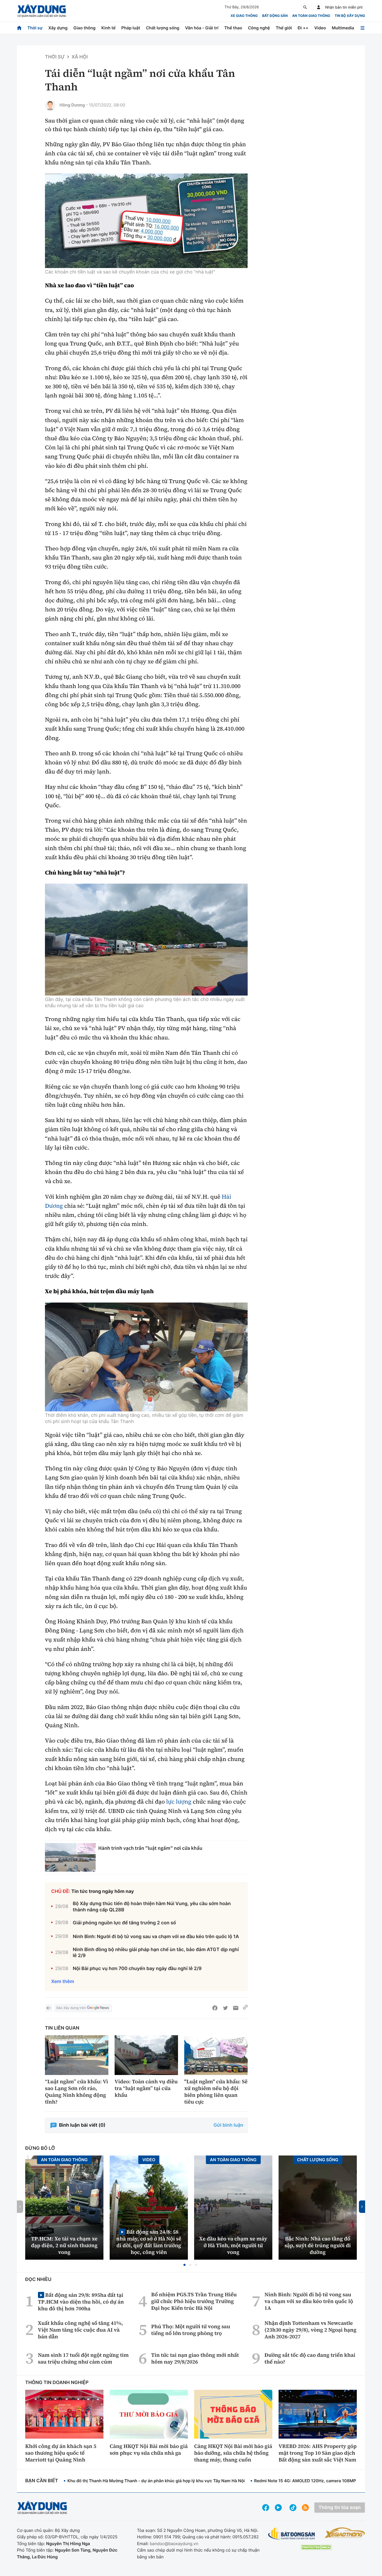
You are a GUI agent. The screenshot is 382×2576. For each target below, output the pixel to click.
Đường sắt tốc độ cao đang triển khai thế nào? (310, 2358)
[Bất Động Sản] (292, 2534)
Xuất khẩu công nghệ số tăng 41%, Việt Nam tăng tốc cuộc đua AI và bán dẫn (80, 2330)
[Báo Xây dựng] (42, 11)
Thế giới (284, 28)
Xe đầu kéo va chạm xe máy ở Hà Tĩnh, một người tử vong (233, 2245)
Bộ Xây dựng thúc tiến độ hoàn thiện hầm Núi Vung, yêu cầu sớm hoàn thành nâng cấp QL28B (152, 1907)
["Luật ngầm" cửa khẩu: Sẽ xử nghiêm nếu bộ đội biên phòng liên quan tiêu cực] (216, 2055)
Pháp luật (131, 28)
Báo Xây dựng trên (71, 2008)
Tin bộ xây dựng (350, 16)
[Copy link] (245, 2008)
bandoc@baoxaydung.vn (174, 2544)
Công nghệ (259, 28)
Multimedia (343, 28)
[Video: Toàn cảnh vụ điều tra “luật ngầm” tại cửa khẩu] (146, 2055)
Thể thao (233, 28)
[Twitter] (225, 2008)
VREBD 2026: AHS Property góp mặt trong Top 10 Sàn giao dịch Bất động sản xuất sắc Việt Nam (318, 2453)
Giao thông (84, 28)
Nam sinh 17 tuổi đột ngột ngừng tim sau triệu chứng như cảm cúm (83, 2358)
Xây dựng (58, 28)
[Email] (236, 2008)
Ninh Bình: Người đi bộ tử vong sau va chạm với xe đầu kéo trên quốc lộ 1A (156, 1937)
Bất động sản (275, 16)
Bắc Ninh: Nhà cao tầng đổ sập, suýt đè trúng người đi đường (318, 2245)
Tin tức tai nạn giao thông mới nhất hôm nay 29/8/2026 (195, 2358)
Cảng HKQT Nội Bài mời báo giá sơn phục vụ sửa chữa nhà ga (149, 2450)
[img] (146, 221)
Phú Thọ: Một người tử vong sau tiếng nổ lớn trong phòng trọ (191, 2330)
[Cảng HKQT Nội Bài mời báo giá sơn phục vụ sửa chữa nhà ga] (149, 2414)
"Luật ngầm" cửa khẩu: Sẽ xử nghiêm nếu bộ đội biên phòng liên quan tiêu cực (216, 2092)
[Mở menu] (363, 28)
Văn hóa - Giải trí (202, 28)
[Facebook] (215, 2008)
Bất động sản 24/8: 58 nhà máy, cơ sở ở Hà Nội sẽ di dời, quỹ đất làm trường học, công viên (149, 2242)
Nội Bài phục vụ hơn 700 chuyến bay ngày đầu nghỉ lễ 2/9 (137, 1969)
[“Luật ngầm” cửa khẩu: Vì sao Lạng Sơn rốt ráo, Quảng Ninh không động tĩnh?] (77, 2055)
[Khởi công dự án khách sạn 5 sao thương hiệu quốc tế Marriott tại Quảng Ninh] (64, 2414)
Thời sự (35, 28)
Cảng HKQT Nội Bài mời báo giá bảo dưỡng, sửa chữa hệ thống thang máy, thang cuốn (233, 2453)
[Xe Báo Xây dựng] (345, 2533)
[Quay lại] (49, 2008)
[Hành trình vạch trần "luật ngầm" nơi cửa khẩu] (70, 1857)
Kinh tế (108, 28)
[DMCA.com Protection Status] (316, 2547)
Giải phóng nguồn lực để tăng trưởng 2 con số (124, 1923)
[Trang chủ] (19, 28)
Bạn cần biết (42, 2481)
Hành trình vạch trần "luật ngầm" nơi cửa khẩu (150, 1848)
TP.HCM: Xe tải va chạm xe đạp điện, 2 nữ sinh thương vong (64, 2245)
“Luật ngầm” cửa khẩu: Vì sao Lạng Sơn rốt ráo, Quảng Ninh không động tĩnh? (77, 2092)
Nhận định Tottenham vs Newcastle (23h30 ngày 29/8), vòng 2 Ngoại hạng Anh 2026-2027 (311, 2330)
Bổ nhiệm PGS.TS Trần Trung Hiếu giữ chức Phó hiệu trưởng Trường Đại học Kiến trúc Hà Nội (194, 2301)
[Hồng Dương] (50, 105)
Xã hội (80, 57)
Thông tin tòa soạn (340, 2508)
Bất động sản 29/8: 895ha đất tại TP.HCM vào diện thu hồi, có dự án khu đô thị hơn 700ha (81, 2302)
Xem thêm (63, 1982)
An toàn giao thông (311, 16)
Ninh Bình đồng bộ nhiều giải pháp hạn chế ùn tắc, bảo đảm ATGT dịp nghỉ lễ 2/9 (156, 1953)
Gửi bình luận (228, 2125)
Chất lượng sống (163, 28)
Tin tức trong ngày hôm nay (103, 1891)
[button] (185, 2265)
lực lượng (179, 1802)
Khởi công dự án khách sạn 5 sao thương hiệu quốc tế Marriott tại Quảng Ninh (61, 2453)
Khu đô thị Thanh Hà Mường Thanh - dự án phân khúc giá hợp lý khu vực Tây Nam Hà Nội (156, 2481)
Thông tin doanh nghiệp (57, 2383)
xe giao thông (244, 16)
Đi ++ (303, 28)
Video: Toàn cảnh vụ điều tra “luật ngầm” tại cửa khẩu (146, 2088)
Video (320, 28)
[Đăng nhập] (319, 7)
